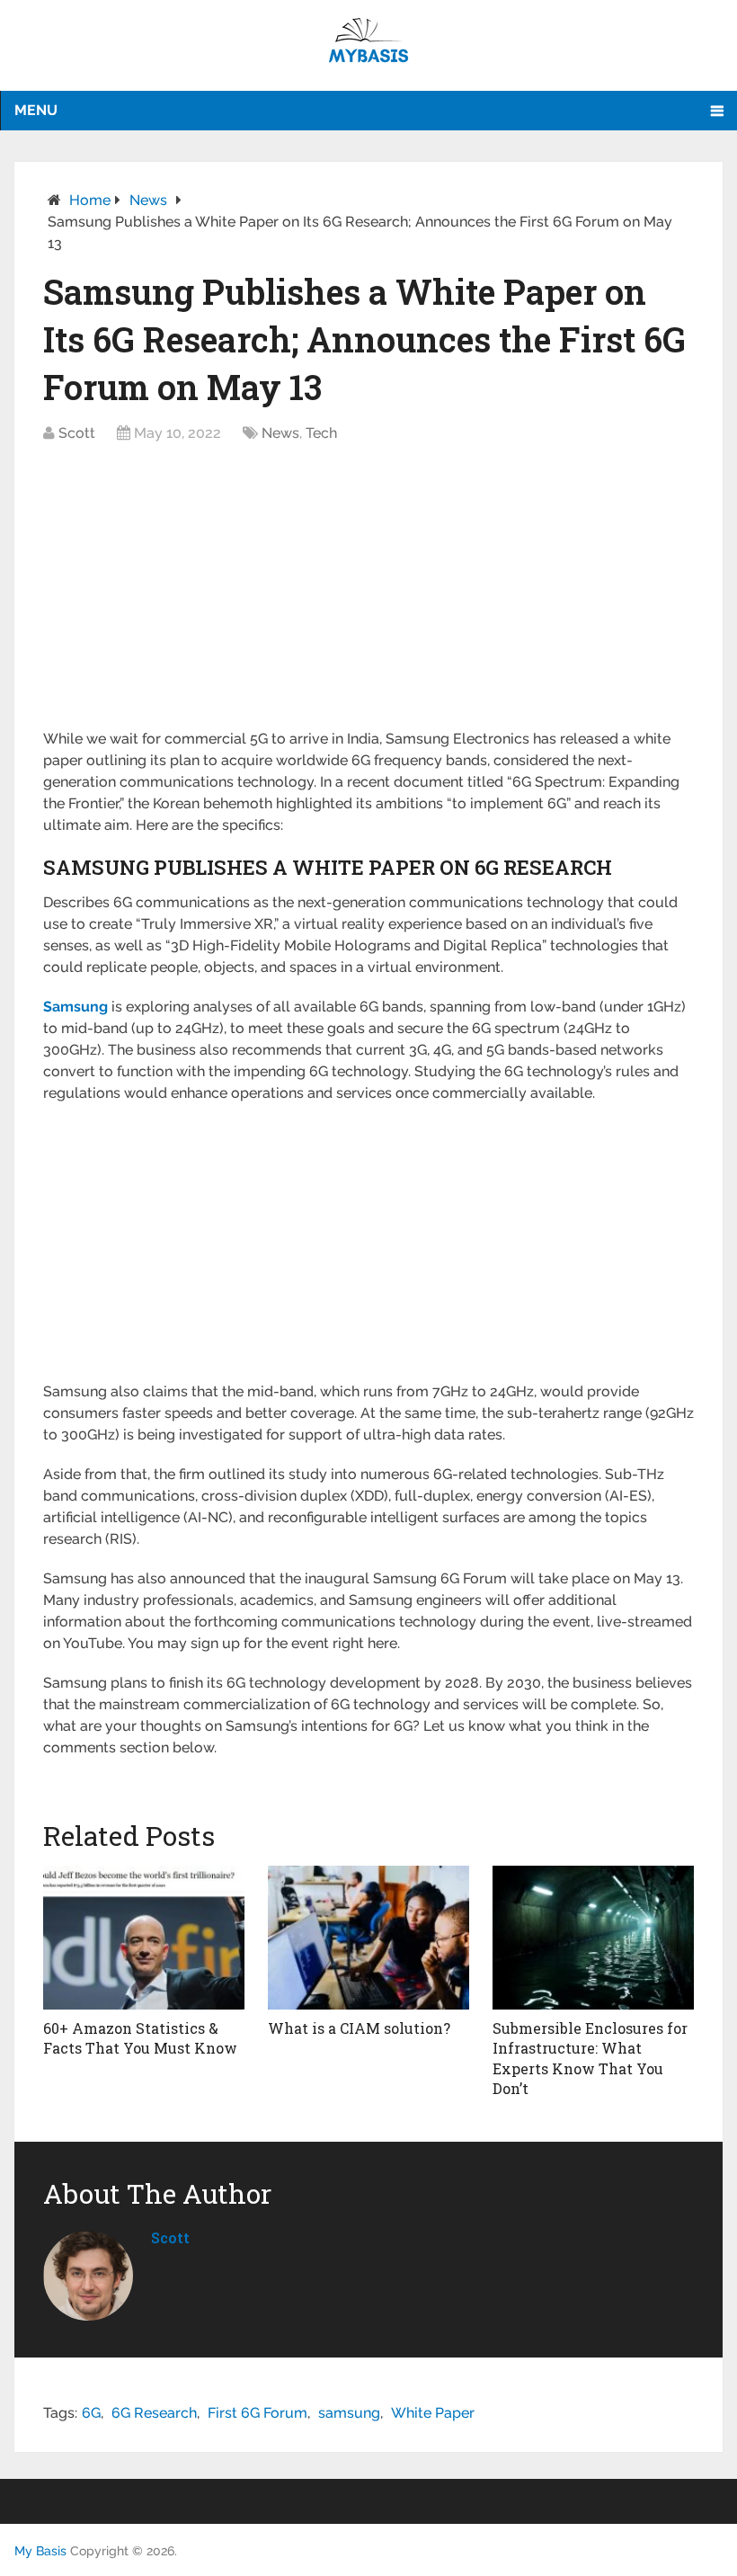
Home (90, 200)
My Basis (40, 2551)
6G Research (154, 2413)
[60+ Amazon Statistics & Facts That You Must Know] (144, 1938)
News (148, 200)
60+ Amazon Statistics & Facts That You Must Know (140, 2038)
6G (91, 2413)
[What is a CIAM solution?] (369, 1938)
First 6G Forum (258, 2413)
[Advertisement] (368, 595)
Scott (77, 433)
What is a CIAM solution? (359, 2028)
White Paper (433, 2413)
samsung (349, 2413)
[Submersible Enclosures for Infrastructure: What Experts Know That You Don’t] (594, 1938)
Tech (321, 433)
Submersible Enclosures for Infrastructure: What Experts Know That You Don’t (590, 2058)
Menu (36, 110)
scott (170, 2237)
